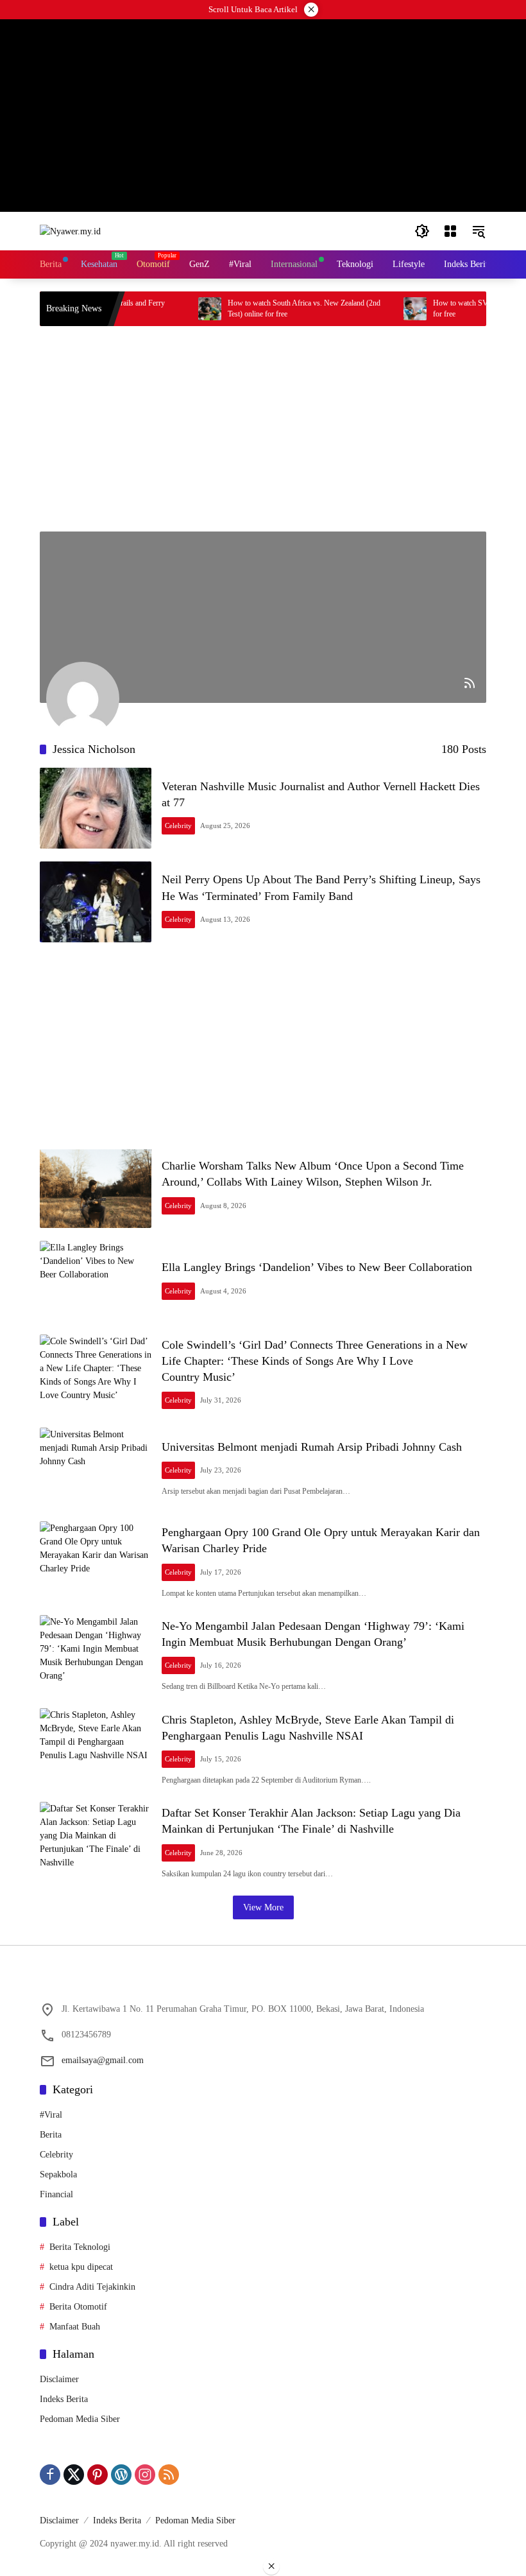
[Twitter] (74, 2475)
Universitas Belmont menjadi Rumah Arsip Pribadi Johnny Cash (312, 1447)
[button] (422, 231)
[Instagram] (145, 2475)
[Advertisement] (263, 429)
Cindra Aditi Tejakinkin (92, 2287)
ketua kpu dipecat (81, 2267)
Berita (51, 2135)
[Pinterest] (98, 2475)
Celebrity (178, 826)
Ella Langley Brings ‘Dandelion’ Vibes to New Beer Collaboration (317, 1267)
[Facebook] (50, 2475)
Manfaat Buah (75, 2327)
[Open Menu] (450, 231)
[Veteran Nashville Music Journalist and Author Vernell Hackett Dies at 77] (96, 808)
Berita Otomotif (78, 2307)
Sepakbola (58, 2174)
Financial (56, 2194)
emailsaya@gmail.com (103, 2060)
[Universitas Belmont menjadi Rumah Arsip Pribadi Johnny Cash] (96, 1468)
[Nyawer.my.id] (70, 231)
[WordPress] (121, 2475)
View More (263, 1907)
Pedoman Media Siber (80, 2419)
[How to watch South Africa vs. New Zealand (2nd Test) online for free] (185, 309)
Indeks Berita (64, 2399)
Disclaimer (59, 2379)
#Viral (51, 2115)
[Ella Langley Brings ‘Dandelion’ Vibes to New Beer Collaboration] (96, 1281)
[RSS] (169, 2475)
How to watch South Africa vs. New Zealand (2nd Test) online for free (280, 308)
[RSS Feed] (470, 683)
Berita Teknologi (80, 2247)
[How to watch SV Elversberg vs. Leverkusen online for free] (391, 309)
